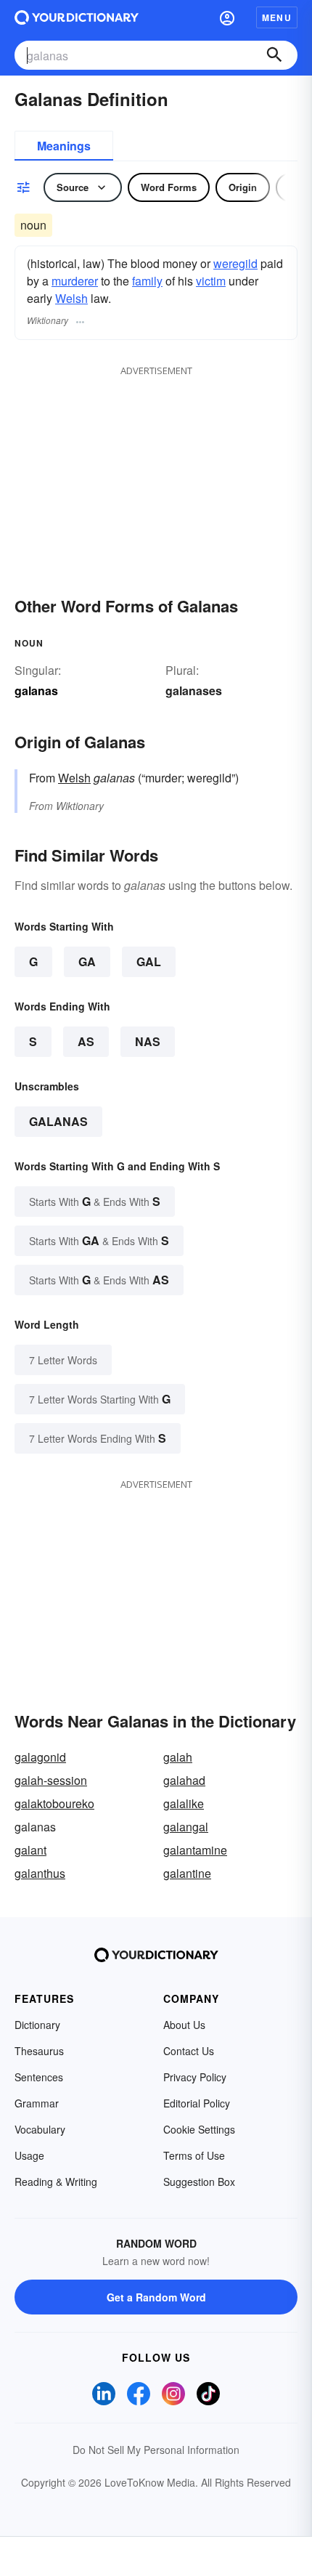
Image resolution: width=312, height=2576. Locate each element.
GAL (149, 961)
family (147, 281)
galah (178, 1757)
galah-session (51, 1780)
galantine (187, 1873)
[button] (227, 17)
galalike (184, 1803)
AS (86, 1041)
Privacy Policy (195, 2077)
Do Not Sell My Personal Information (156, 2450)
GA (87, 961)
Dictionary (37, 2025)
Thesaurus (39, 2051)
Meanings (64, 146)
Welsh (71, 298)
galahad (184, 1780)
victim (211, 281)
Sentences (39, 2077)
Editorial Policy (197, 2103)
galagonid (40, 1757)
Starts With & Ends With (95, 1201)
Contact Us (189, 2051)
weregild (235, 263)
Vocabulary (40, 2129)
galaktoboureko (54, 1803)
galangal (186, 1827)
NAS (148, 1041)
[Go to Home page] (77, 17)
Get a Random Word (156, 2297)
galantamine (195, 1850)
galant (30, 1850)
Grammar (37, 2103)
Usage (29, 2155)
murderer (75, 281)
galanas (58, 1121)
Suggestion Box (199, 2182)
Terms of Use (194, 2155)
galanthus (40, 1873)
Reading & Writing (56, 2182)
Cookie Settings (199, 2129)
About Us (184, 2025)
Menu (277, 17)
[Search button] (274, 55)
